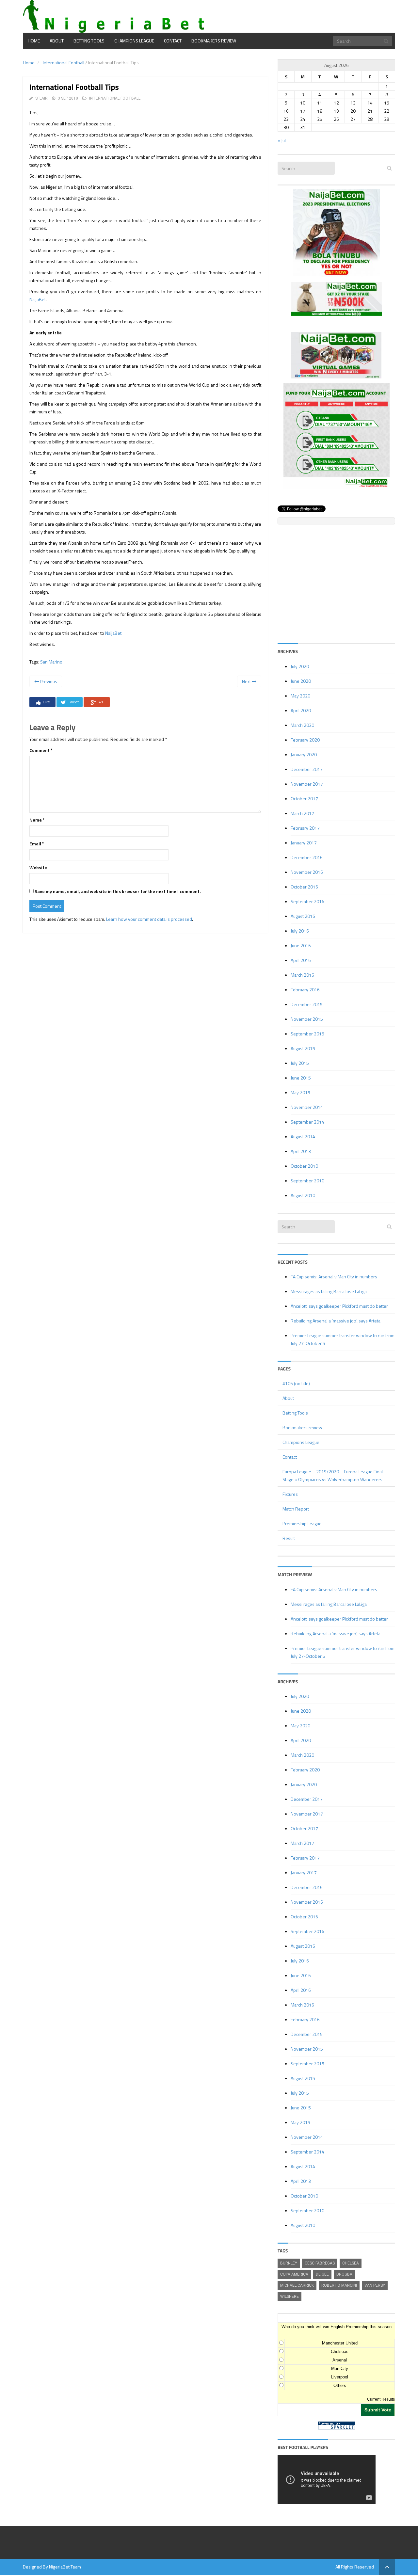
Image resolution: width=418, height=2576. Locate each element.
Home (34, 41)
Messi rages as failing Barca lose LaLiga (329, 1291)
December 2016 (307, 857)
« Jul (282, 140)
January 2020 (304, 754)
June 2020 (301, 681)
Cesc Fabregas (320, 2263)
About (57, 41)
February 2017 (305, 828)
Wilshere (289, 2296)
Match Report (296, 1509)
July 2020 (300, 666)
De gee (322, 2274)
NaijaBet (38, 299)
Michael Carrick (297, 2285)
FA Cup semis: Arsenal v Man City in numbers (334, 1277)
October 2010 (304, 1166)
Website (38, 867)
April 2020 (301, 710)
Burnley (289, 2263)
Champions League (134, 41)
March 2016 (302, 975)
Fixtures (290, 1494)
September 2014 (307, 1122)
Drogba (344, 2274)
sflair (41, 98)
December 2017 (307, 769)
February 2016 (305, 990)
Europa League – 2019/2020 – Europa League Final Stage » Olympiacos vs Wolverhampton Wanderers (333, 1475)
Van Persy (375, 2285)
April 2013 (301, 1151)
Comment (41, 750)
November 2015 (307, 1019)
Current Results (381, 2399)
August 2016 (303, 916)
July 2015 (300, 1063)
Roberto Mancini (339, 2285)
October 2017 (304, 799)
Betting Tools (89, 41)
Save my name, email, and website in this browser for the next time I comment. (118, 891)
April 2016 (301, 960)
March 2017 (302, 813)
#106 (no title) (296, 1383)
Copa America (294, 2274)
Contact (173, 41)
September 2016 (307, 901)
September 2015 (307, 1034)
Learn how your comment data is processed (149, 919)
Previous (48, 681)
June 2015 (301, 1078)
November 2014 (307, 1107)
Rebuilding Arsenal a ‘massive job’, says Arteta (336, 1321)
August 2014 (303, 1136)
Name (37, 820)
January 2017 (304, 843)
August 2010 (303, 1195)
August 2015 (303, 1048)
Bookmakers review (214, 41)
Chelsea (351, 2263)
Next (247, 681)
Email (37, 844)
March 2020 (302, 725)
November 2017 (307, 784)
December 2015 (307, 1004)
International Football (64, 63)
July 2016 (300, 931)
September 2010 (307, 1181)
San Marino (51, 662)
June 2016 (301, 945)
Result (289, 1538)
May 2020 (300, 696)
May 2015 (300, 1092)
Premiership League (302, 1523)
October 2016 (304, 887)
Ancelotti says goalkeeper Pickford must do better (339, 1306)
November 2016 (307, 872)
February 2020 (305, 740)
